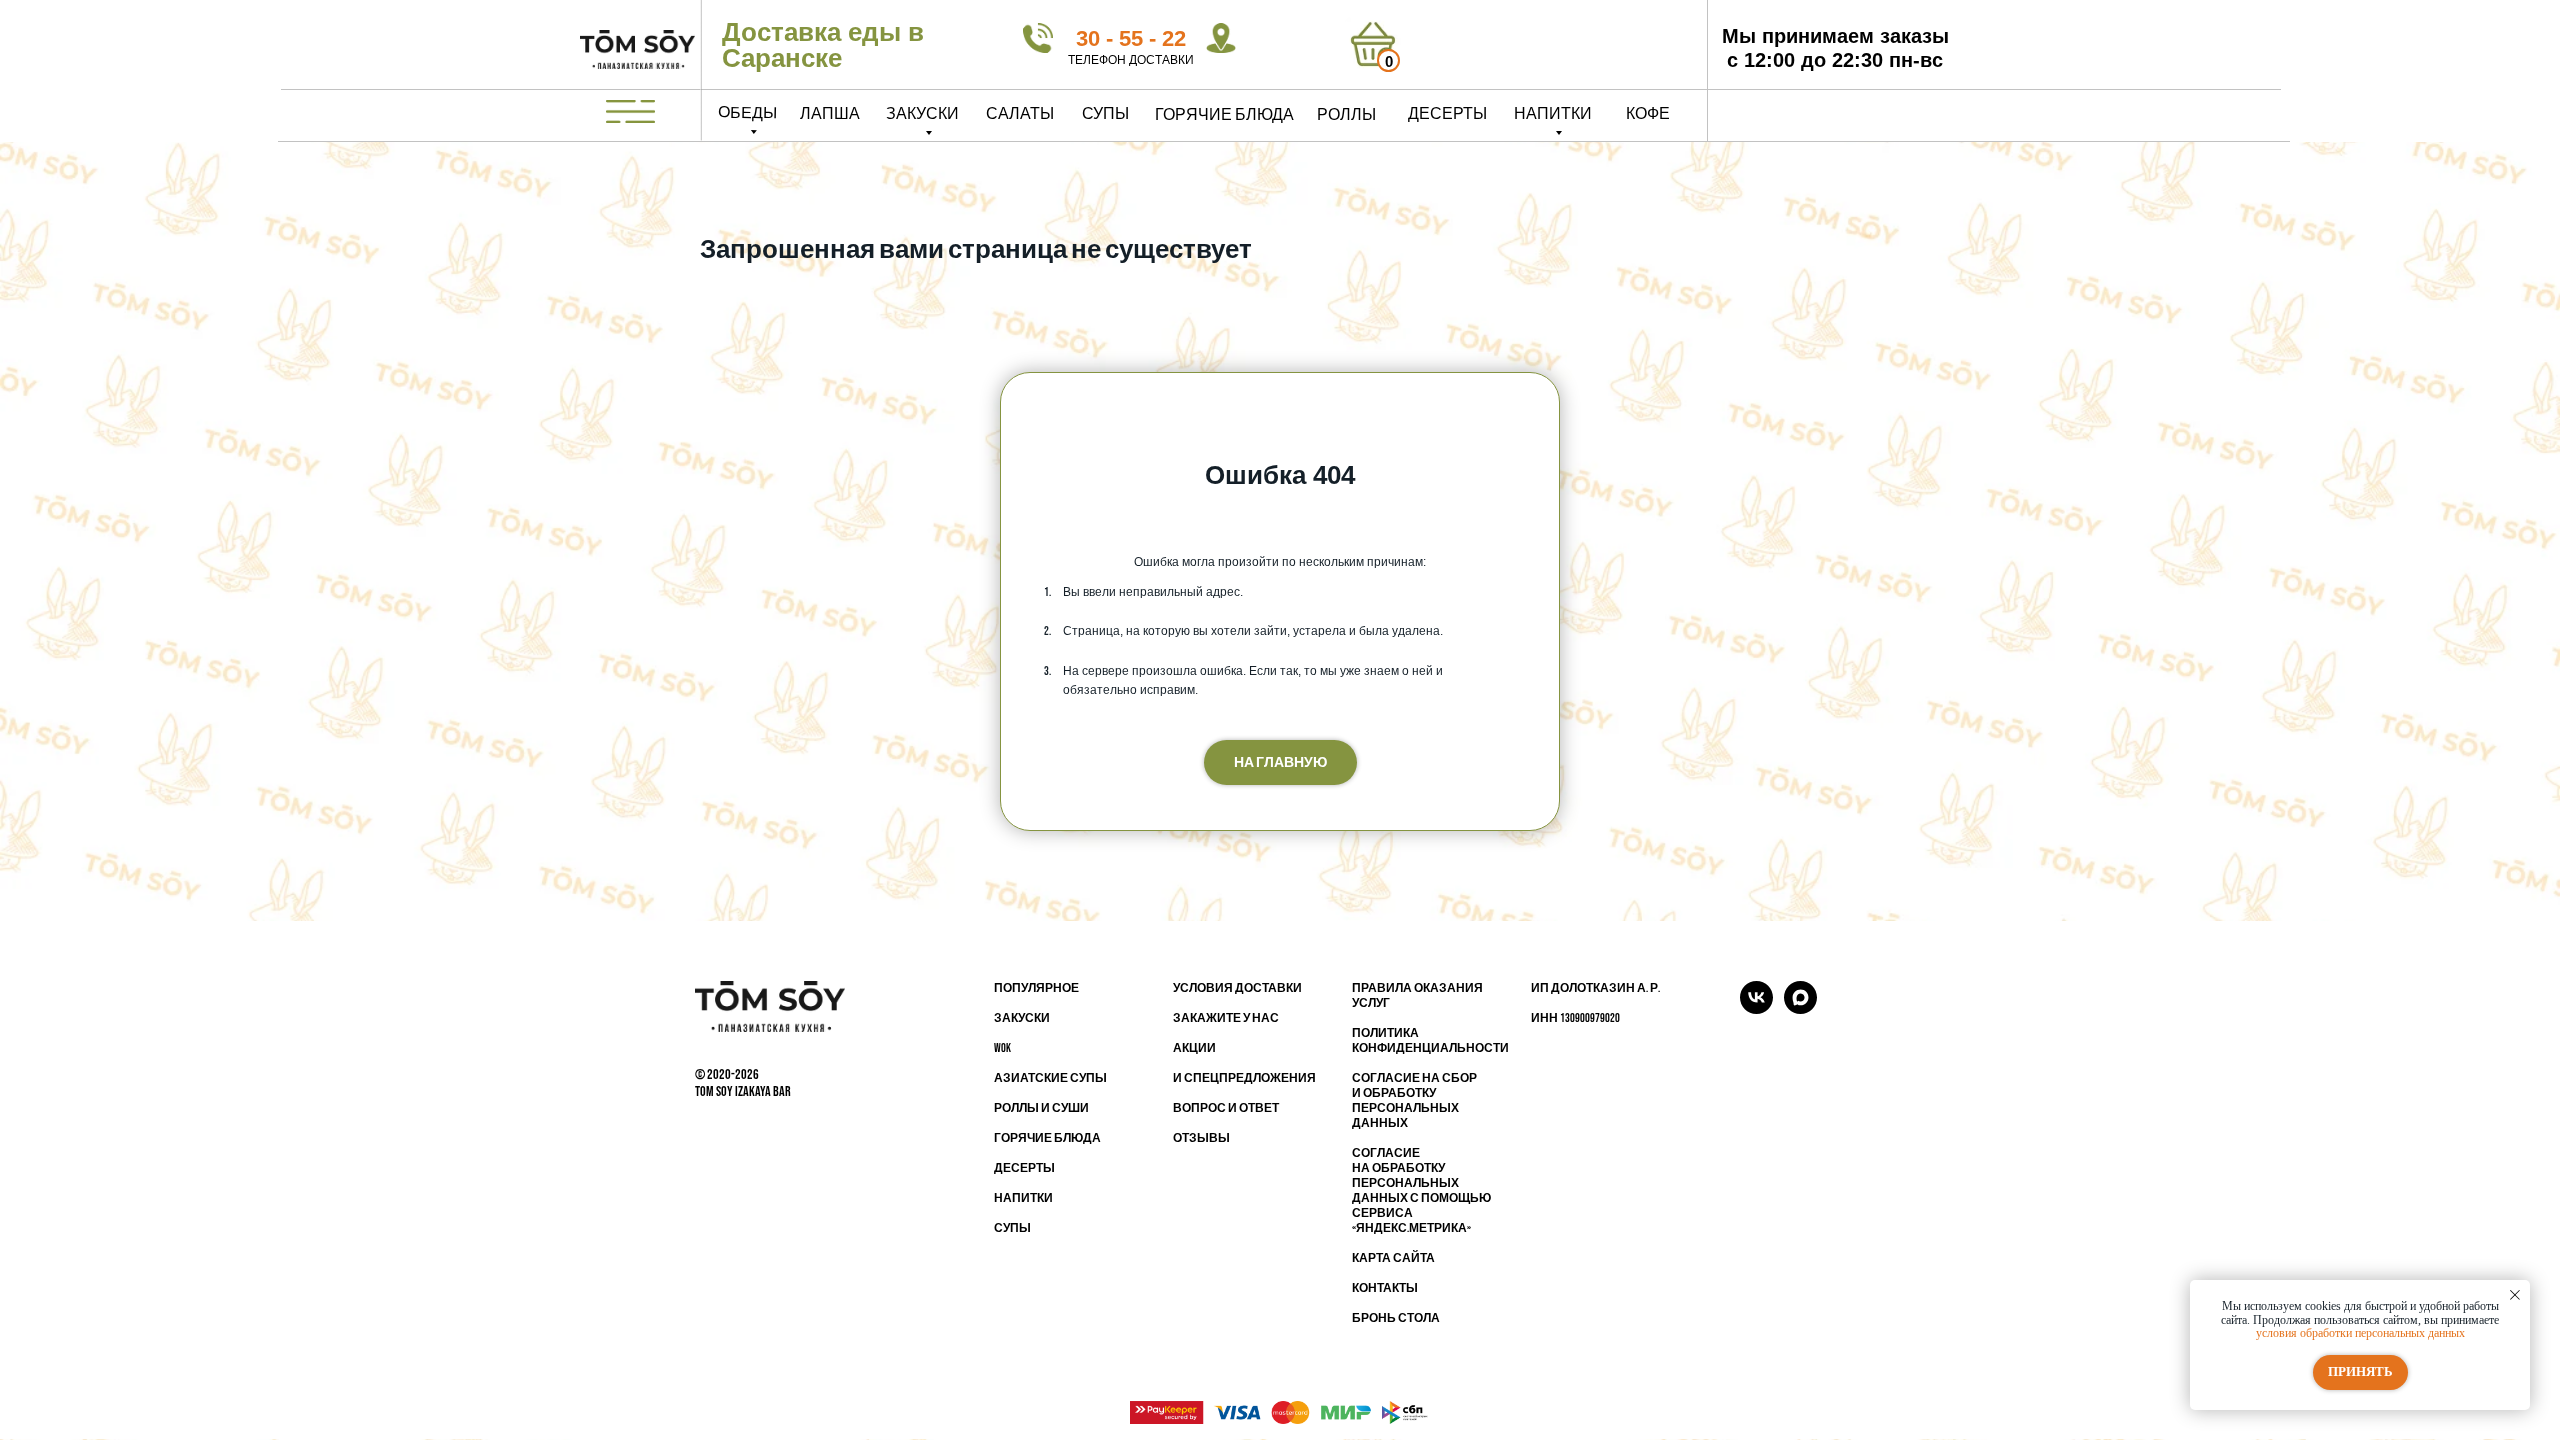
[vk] (1756, 1008)
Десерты (1447, 114)
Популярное (1036, 988)
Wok (1002, 1048)
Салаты (1020, 114)
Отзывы (1201, 1138)
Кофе (1648, 114)
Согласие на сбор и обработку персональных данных (1414, 1101)
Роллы (1346, 115)
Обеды (747, 113)
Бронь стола (1396, 1318)
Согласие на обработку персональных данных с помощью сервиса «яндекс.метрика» (1421, 1191)
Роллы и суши (1041, 1108)
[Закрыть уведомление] (2515, 1295)
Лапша (830, 114)
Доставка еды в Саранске (823, 45)
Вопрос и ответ (1226, 1108)
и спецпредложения (1244, 1078)
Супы (1105, 114)
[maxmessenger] (1800, 1008)
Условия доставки (1237, 988)
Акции (1194, 1048)
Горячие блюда (1224, 115)
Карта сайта (1393, 1258)
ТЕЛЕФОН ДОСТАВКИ (1131, 60)
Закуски (922, 114)
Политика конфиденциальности (1430, 1041)
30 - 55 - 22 (1131, 38)
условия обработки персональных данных (2360, 1333)
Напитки (1553, 114)
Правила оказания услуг (1417, 996)
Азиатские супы (1050, 1078)
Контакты (1385, 1288)
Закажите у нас (1226, 1018)
